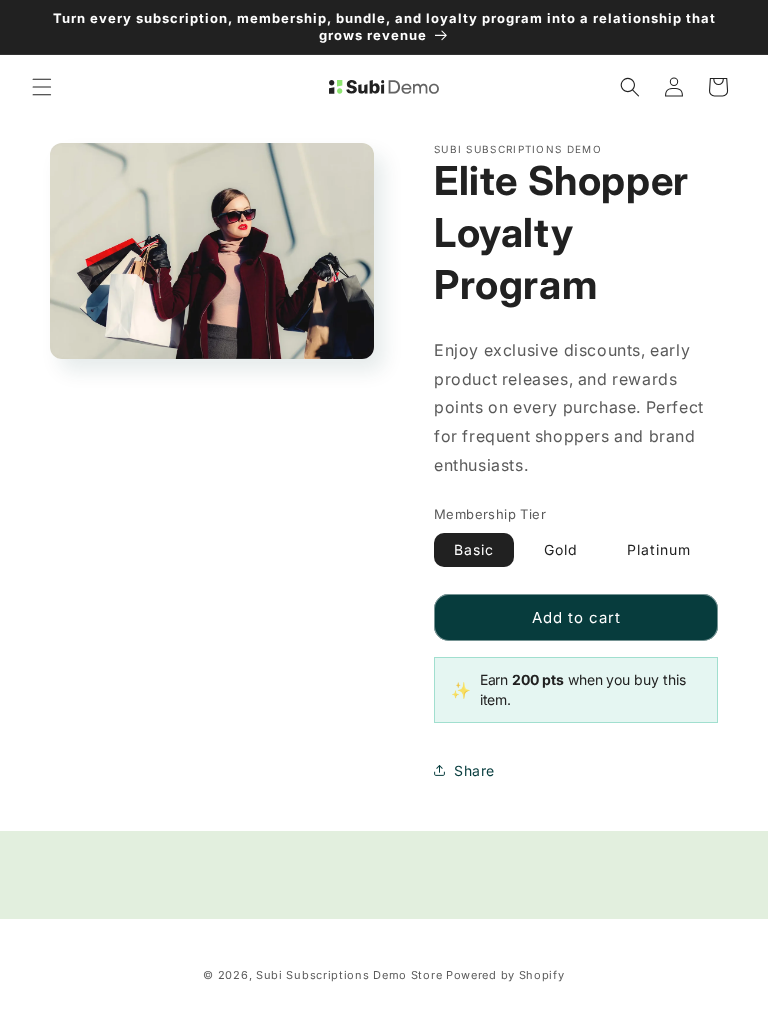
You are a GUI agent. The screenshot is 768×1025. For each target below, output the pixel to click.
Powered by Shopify (505, 975)
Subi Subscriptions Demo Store (349, 975)
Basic (474, 549)
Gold (561, 549)
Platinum (659, 549)
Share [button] (474, 770)
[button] (42, 87)
